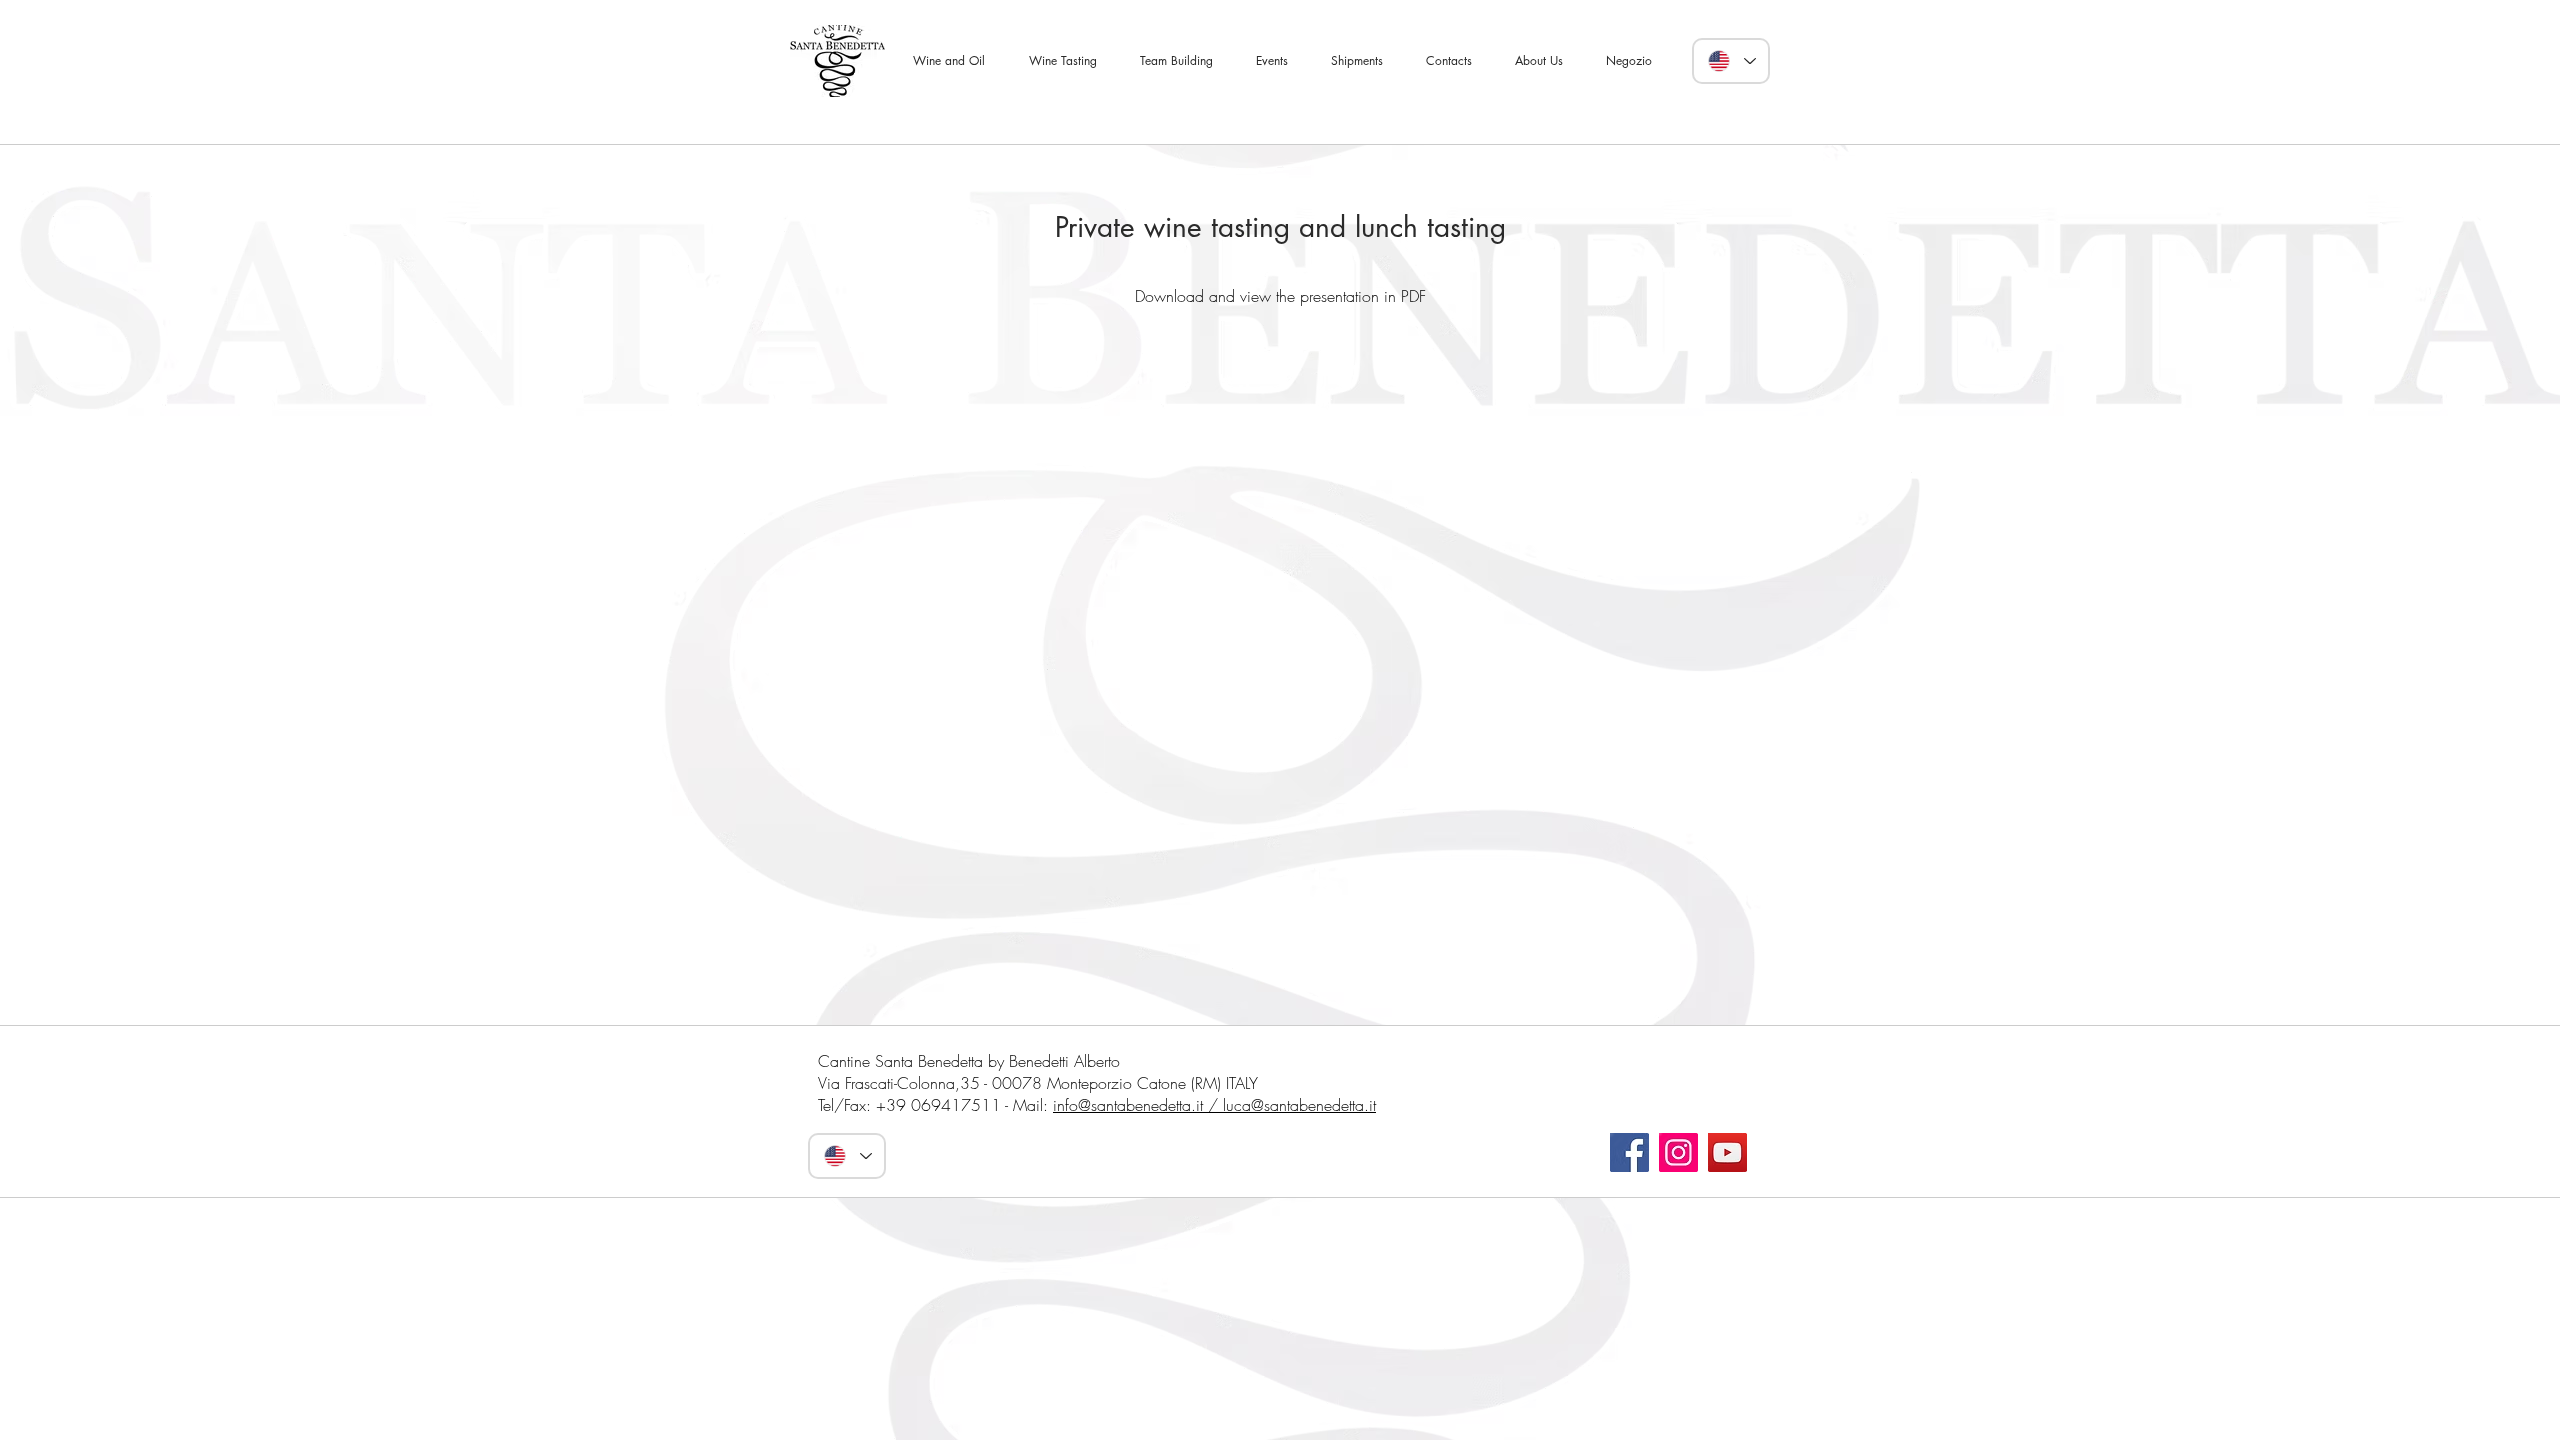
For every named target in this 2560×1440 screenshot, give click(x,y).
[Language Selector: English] (1731, 61)
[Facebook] (1629, 1152)
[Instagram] (1678, 1152)
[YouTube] (1727, 1152)
